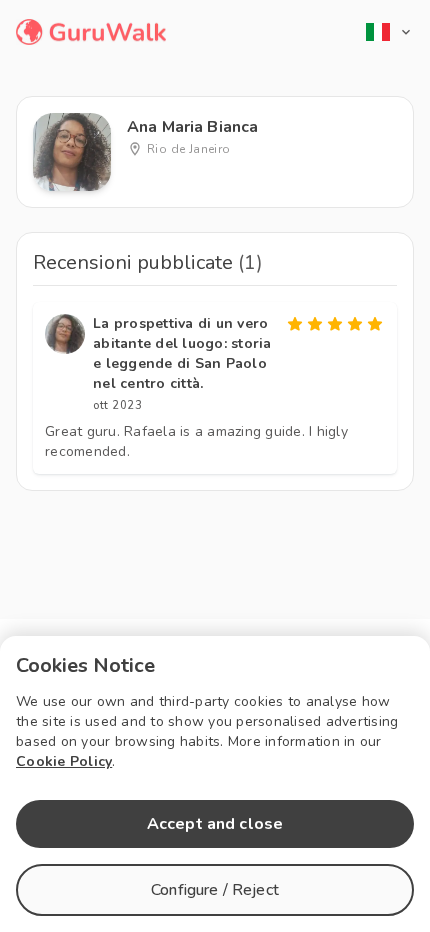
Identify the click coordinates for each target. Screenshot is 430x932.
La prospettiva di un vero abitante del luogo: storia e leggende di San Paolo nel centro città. (182, 353)
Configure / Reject (215, 890)
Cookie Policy (64, 761)
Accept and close (215, 824)
